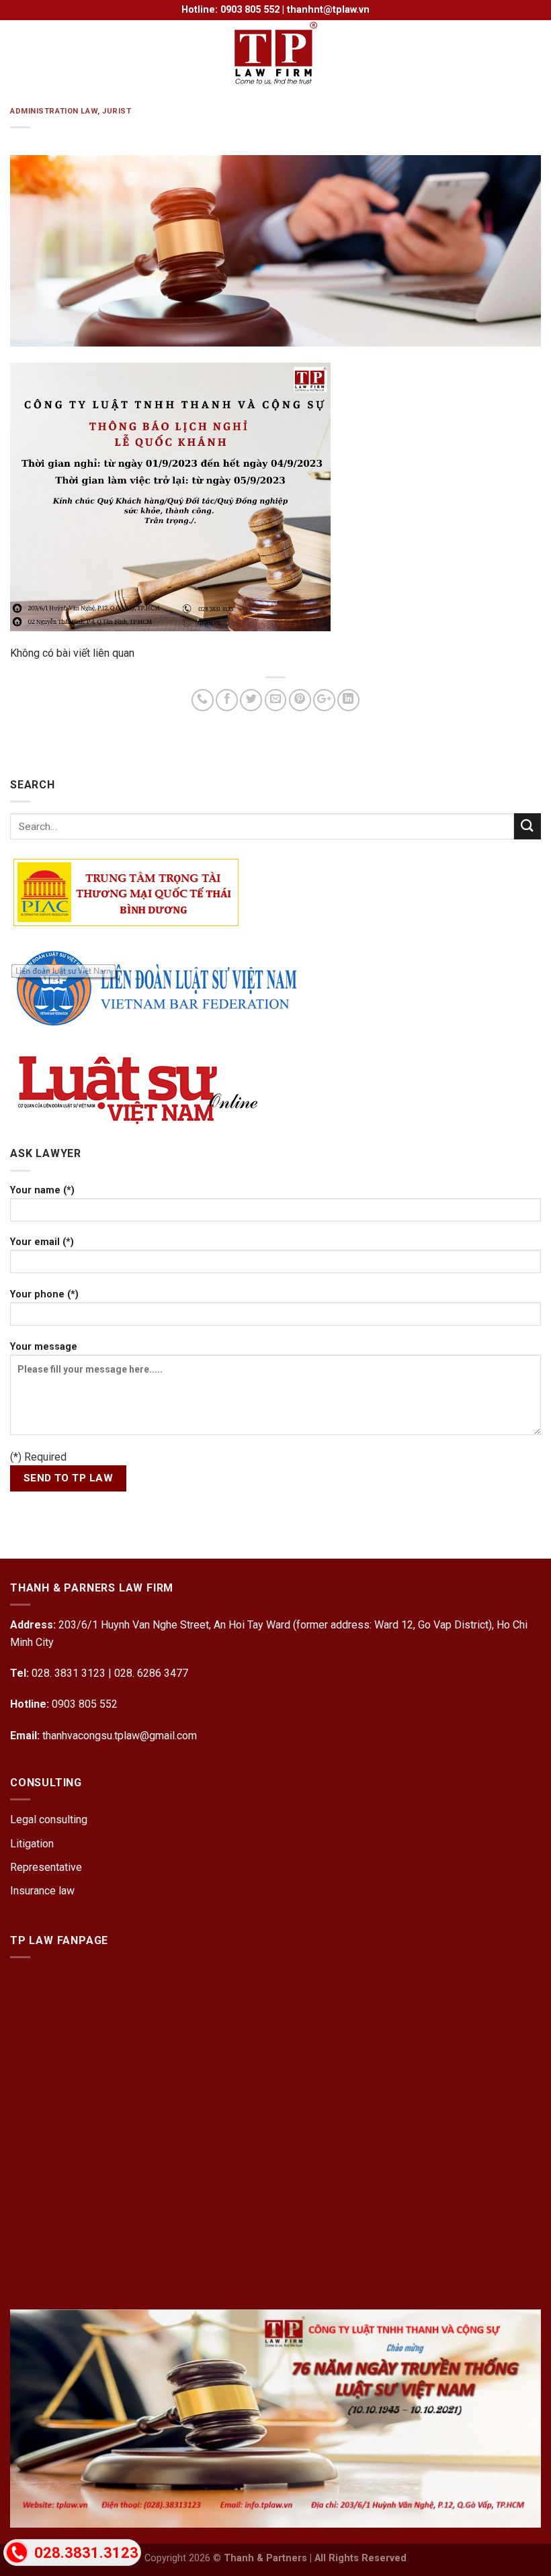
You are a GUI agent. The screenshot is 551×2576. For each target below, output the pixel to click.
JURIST (117, 111)
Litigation (32, 1844)
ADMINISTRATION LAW (54, 111)
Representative (46, 1867)
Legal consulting (49, 1820)
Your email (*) (42, 1242)
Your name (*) (42, 1190)
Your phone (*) (44, 1294)
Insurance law (42, 1891)
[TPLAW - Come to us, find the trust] (275, 54)
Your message (44, 1347)
